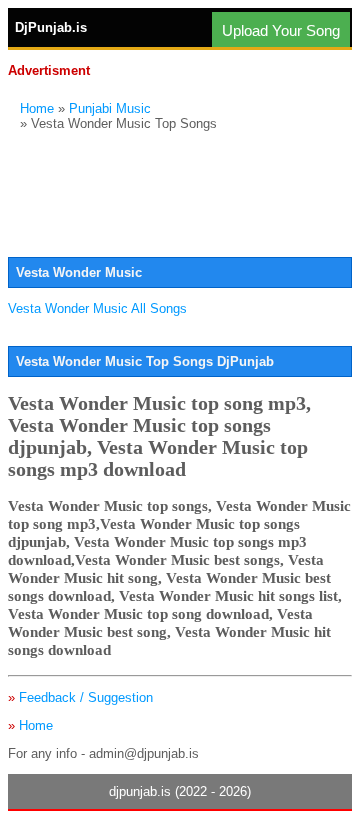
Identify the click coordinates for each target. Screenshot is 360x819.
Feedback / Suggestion (86, 697)
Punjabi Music (110, 108)
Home (37, 108)
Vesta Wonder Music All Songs (97, 308)
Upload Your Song (281, 30)
